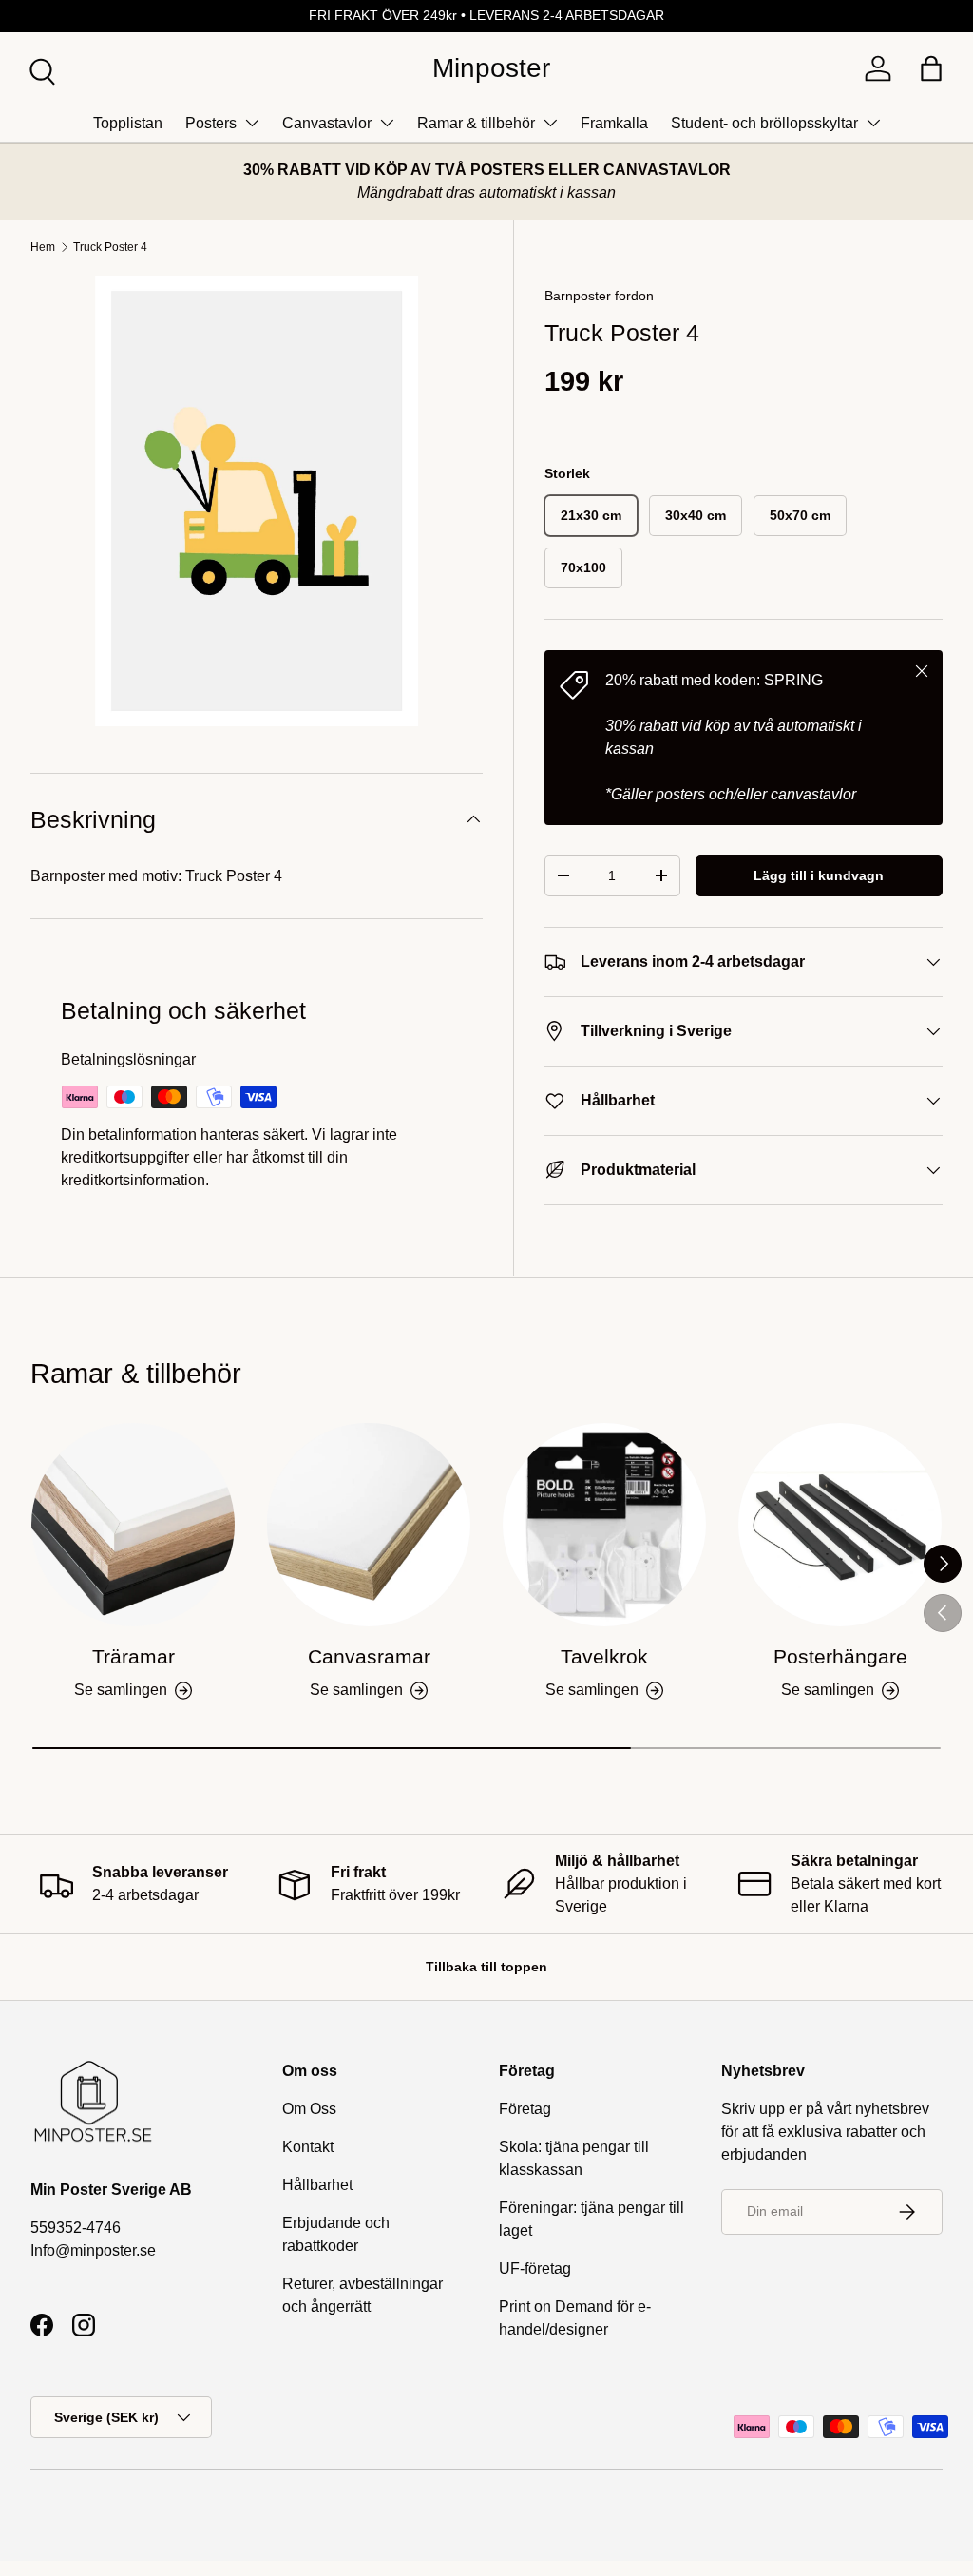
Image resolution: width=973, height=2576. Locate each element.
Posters (211, 123)
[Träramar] (133, 1525)
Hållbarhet (317, 2185)
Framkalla (614, 123)
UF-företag (535, 2268)
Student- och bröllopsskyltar (764, 123)
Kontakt (308, 2147)
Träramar (134, 1657)
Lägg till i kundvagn (819, 875)
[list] (257, 501)
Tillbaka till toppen (486, 1967)
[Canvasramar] (369, 1525)
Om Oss (309, 2109)
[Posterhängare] (840, 1525)
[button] (931, 68)
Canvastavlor (327, 123)
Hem (43, 247)
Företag (525, 2109)
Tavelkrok (604, 1657)
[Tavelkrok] (604, 1525)
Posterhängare (840, 1657)
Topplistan (128, 123)
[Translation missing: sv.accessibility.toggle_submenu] (252, 123)
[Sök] (40, 69)
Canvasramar (369, 1657)
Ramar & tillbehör (476, 123)
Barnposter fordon (599, 296)
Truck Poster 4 (110, 247)
